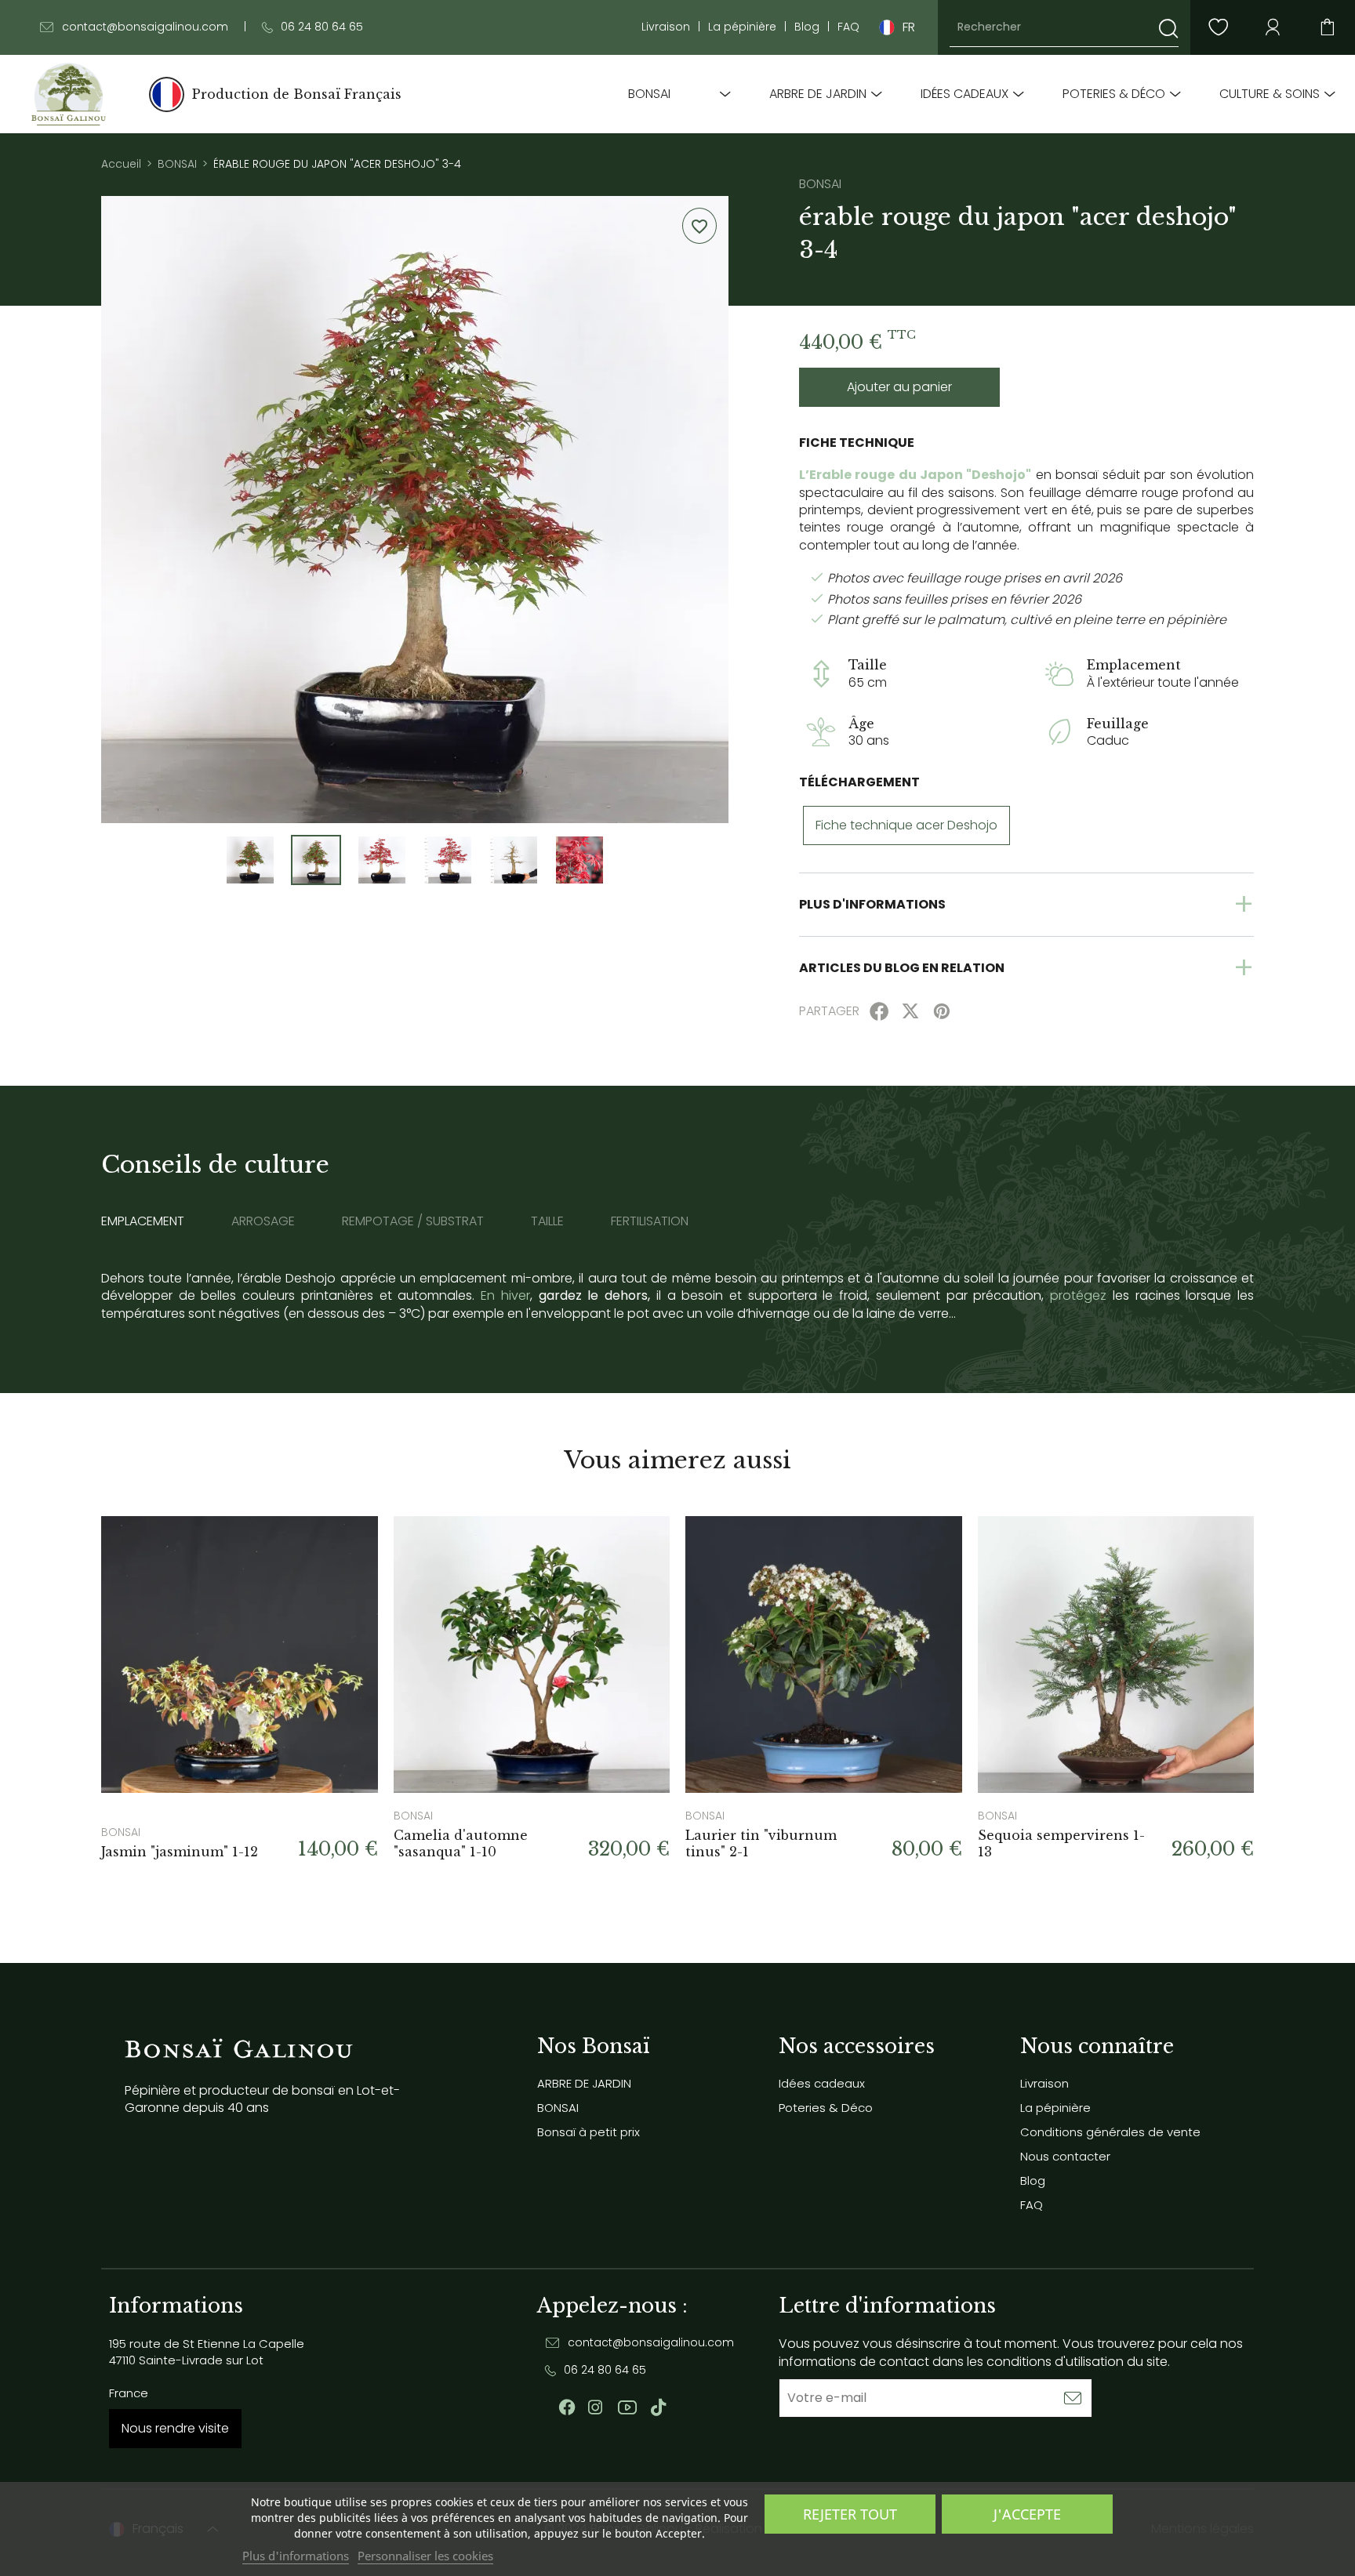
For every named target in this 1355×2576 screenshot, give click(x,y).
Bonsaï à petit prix (588, 2132)
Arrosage (263, 1221)
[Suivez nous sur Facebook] (567, 2407)
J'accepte (1027, 2514)
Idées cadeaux (964, 94)
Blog (807, 27)
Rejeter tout (850, 2514)
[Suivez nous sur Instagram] (595, 2407)
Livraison (666, 27)
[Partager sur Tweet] (910, 1011)
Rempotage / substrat (413, 1221)
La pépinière (742, 27)
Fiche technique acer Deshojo (906, 825)
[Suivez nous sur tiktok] (658, 2407)
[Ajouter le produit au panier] (347, 1547)
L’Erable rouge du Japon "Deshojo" (915, 475)
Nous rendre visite (175, 2428)
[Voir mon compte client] (1218, 27)
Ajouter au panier (899, 387)
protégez (1078, 1295)
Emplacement (143, 1221)
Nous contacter (1065, 2156)
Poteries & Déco (1114, 94)
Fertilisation (650, 1221)
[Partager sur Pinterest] (942, 1011)
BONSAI (649, 94)
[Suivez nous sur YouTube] (627, 2407)
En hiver (505, 1295)
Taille (547, 1221)
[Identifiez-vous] (1273, 27)
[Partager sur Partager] (879, 1011)
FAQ (848, 27)
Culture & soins (1270, 94)
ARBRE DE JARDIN (818, 94)
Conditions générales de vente (1110, 2132)
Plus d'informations (296, 2556)
